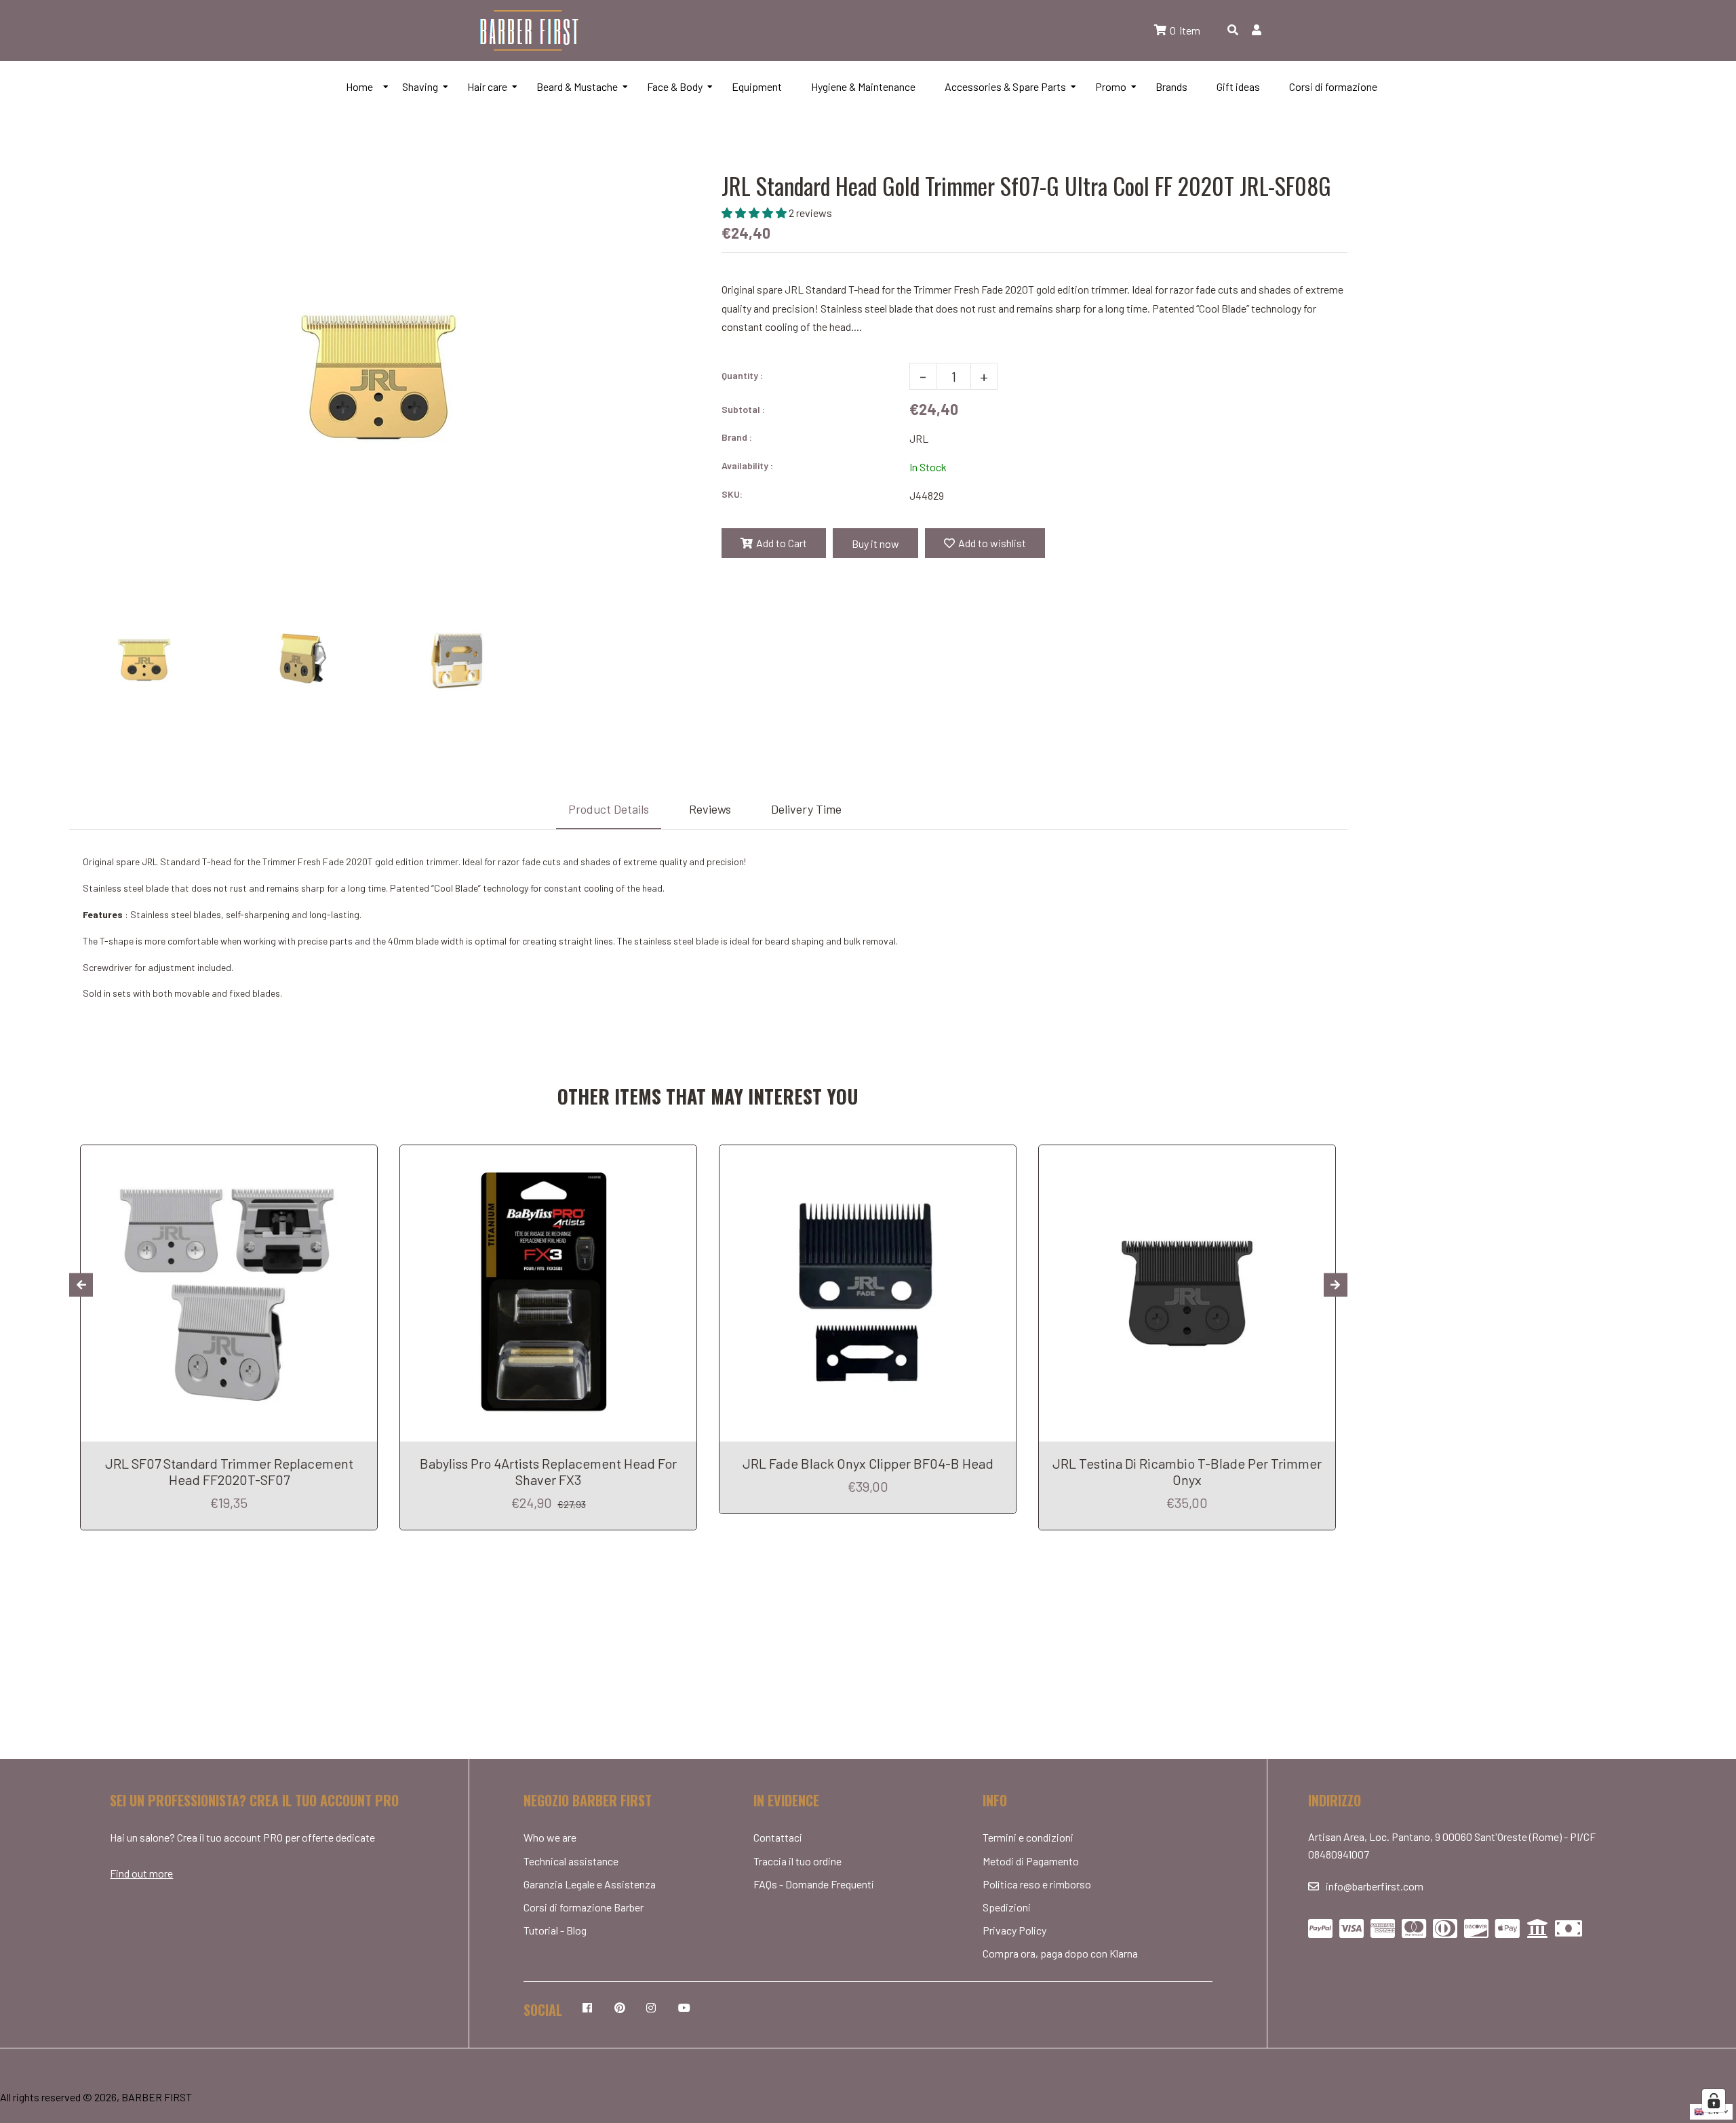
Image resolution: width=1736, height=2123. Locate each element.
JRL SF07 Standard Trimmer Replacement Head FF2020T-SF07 (229, 1471)
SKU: (732, 494)
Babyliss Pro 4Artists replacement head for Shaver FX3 (548, 1471)
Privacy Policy (1014, 1930)
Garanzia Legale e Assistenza (590, 1884)
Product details (609, 809)
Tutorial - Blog (555, 1930)
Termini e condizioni (1028, 1837)
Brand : (737, 437)
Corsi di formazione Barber (584, 1907)
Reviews (710, 809)
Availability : (747, 465)
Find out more (141, 1873)
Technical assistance (571, 1861)
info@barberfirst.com (1375, 1886)
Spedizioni (1007, 1907)
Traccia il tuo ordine (797, 1861)
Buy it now (875, 543)
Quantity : (742, 375)
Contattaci (778, 1837)
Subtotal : (743, 409)
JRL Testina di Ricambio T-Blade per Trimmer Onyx (1187, 1471)
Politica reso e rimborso (1037, 1884)
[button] (755, 213)
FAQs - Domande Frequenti (814, 1884)
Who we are (550, 1837)
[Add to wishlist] (362, 1157)
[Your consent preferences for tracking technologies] (1714, 2101)
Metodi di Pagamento (1031, 1861)
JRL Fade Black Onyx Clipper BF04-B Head (868, 1463)
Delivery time (806, 809)
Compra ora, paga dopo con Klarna (1060, 1953)
